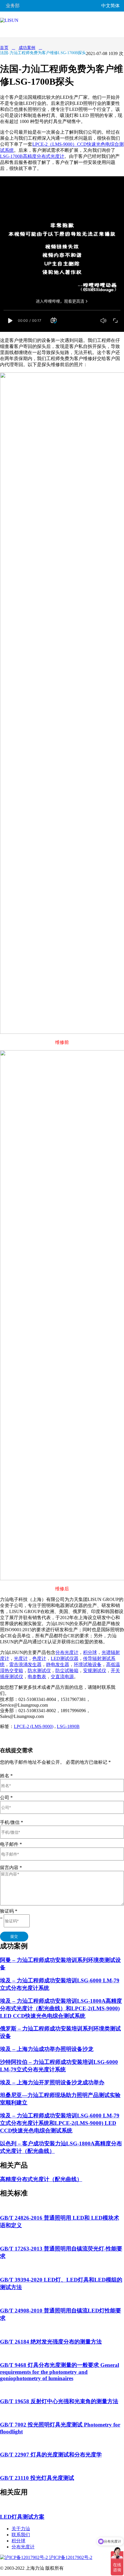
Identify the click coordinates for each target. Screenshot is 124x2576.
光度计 (21, 1658)
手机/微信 (12, 1822)
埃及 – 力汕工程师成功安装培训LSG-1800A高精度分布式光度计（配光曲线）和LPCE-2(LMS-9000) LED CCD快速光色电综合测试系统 (61, 2008)
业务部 (13, 6)
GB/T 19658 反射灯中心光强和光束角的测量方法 (59, 2401)
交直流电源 (62, 1677)
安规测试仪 (95, 1671)
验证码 (9, 1911)
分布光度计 (67, 1652)
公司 (6, 1798)
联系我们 (21, 2535)
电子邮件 (11, 1844)
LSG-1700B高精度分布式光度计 (32, 156)
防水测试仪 (39, 1671)
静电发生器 (58, 1664)
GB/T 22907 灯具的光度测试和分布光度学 (51, 2455)
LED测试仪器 (65, 1658)
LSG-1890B (68, 1726)
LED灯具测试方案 (22, 2517)
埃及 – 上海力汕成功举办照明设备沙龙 (47, 2049)
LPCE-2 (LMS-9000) (34, 1726)
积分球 (90, 1652)
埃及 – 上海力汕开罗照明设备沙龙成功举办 (52, 2082)
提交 (14, 1936)
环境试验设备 (88, 1664)
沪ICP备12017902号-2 (70, 2557)
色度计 (39, 1658)
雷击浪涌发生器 (25, 1664)
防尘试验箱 (67, 1671)
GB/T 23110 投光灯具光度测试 (37, 2478)
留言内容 (11, 1868)
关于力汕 (21, 2529)
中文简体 (110, 6)
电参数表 (37, 1677)
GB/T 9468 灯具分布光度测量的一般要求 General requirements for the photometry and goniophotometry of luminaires (60, 2372)
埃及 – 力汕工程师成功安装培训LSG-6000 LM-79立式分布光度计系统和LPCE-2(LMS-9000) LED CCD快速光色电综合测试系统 (60, 2123)
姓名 (6, 1776)
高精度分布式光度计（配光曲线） (41, 2179)
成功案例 (27, 48)
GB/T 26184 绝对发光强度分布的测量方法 (51, 2342)
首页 (4, 48)
